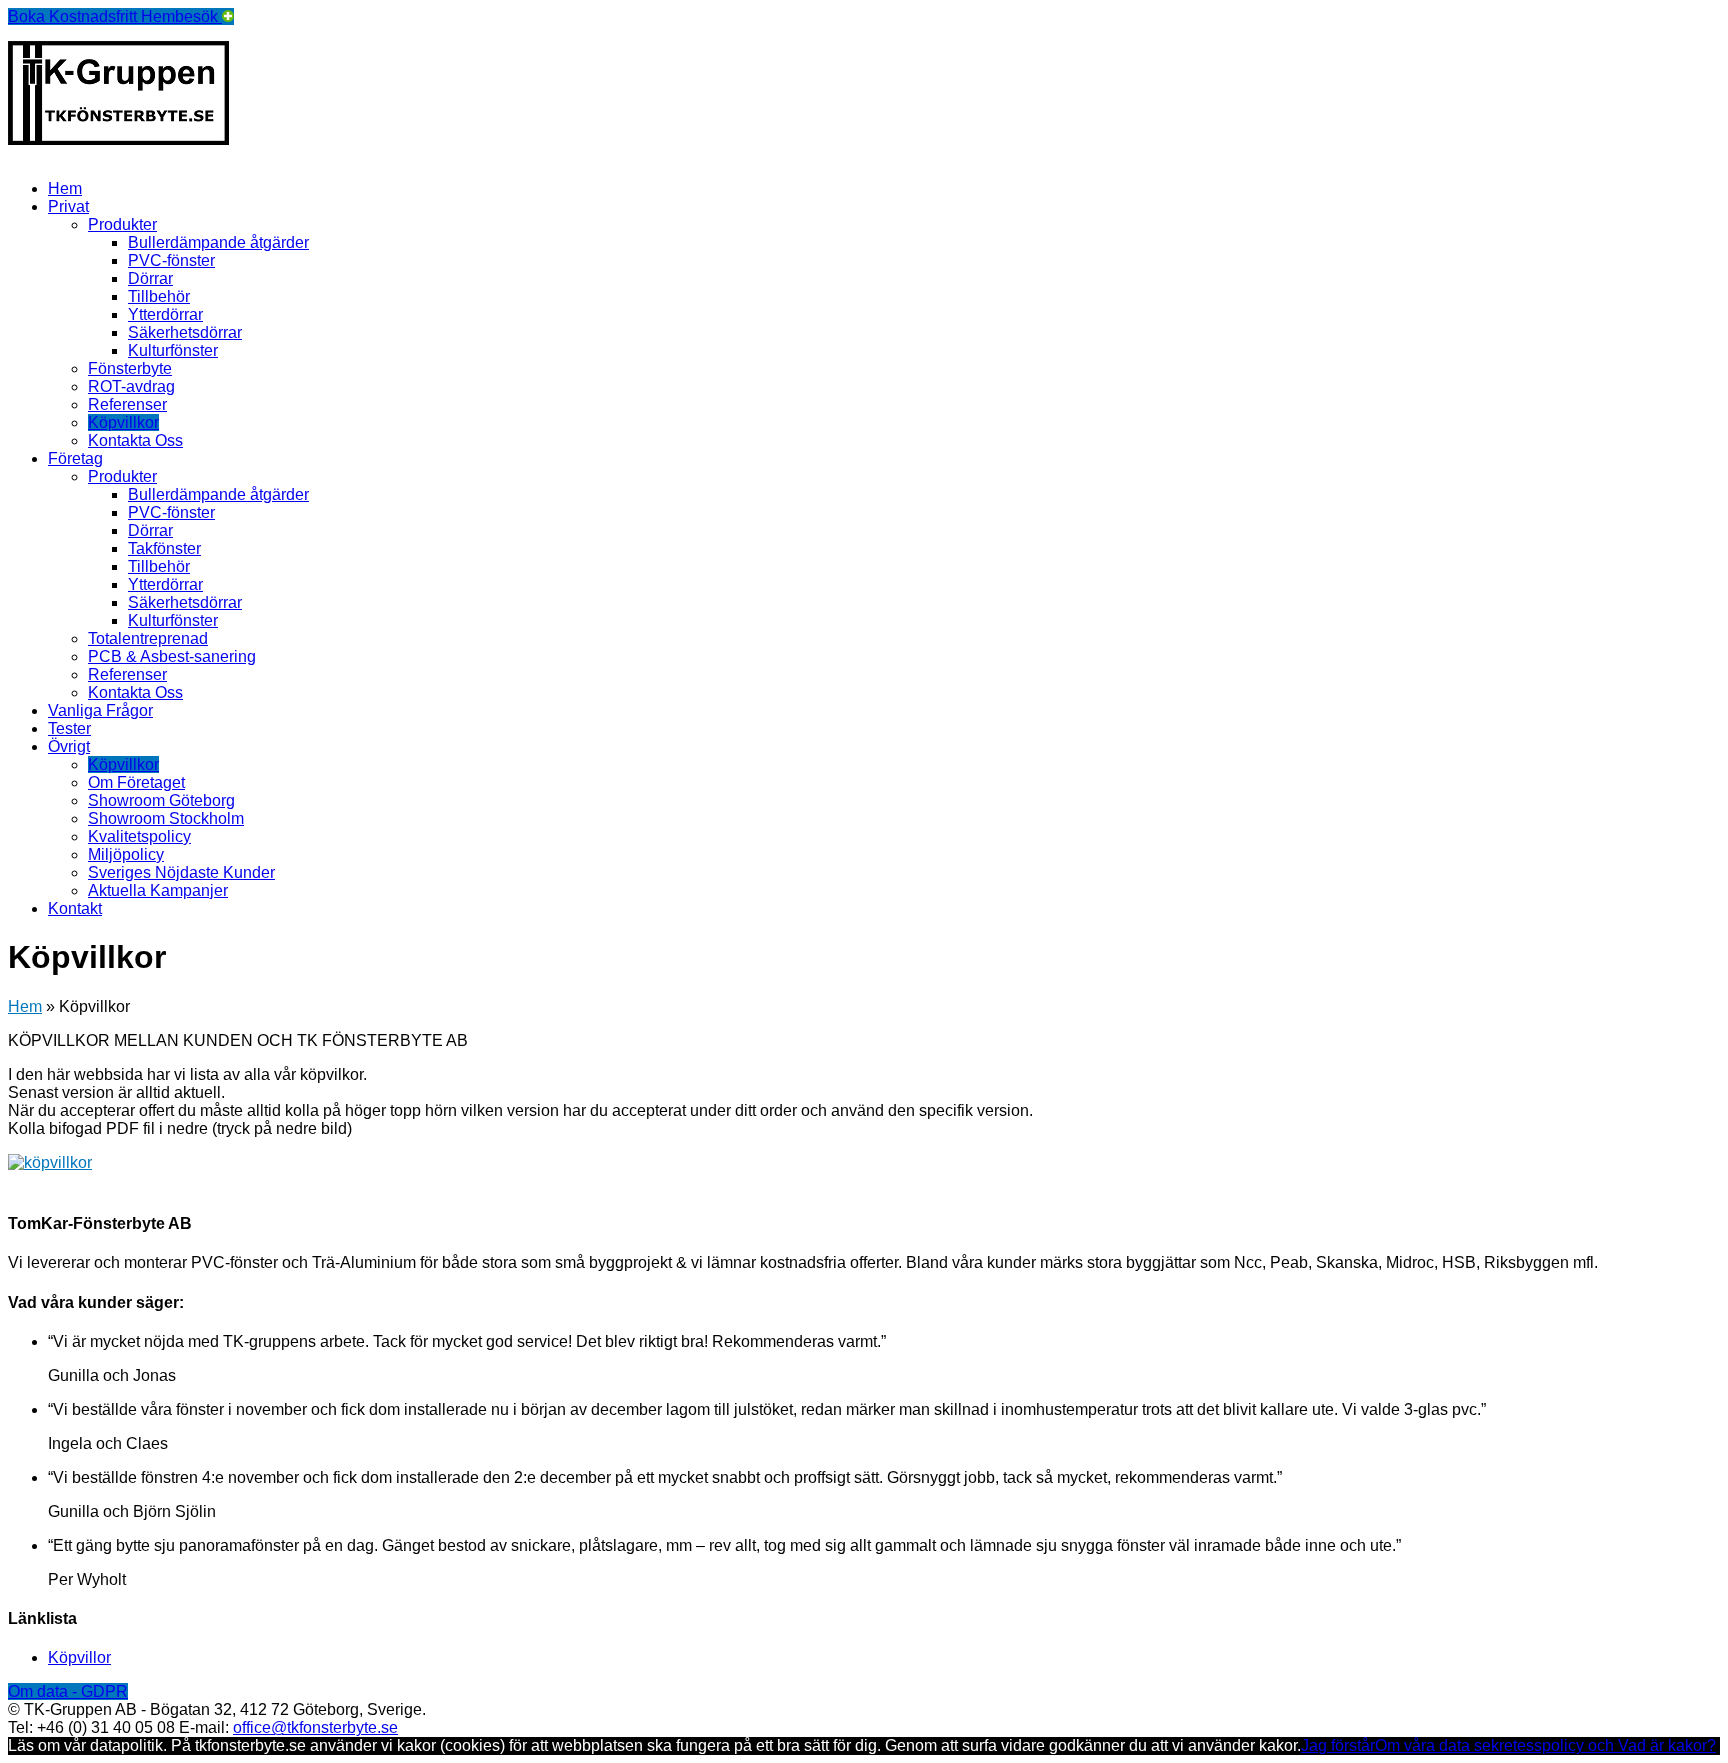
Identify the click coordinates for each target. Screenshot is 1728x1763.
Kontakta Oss (135, 440)
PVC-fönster (171, 260)
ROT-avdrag (131, 386)
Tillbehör (159, 296)
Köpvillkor (123, 422)
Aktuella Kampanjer (158, 890)
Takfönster (164, 548)
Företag (75, 458)
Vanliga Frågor (100, 710)
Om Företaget (136, 782)
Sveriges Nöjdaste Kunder (181, 872)
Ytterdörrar (165, 314)
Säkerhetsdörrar (185, 332)
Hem (65, 188)
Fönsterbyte (130, 368)
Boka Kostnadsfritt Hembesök (115, 16)
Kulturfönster (173, 350)
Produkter (122, 224)
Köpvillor (79, 1657)
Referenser (127, 404)
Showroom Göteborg (161, 800)
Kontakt (75, 908)
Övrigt (69, 746)
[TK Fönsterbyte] (118, 139)
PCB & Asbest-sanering (172, 656)
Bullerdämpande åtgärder (218, 242)
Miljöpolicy (126, 854)
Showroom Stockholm (166, 818)
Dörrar (150, 278)
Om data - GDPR (68, 1691)
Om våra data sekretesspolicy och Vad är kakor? (1545, 1745)
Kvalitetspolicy (139, 836)
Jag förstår (1338, 1745)
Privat (68, 206)
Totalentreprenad (148, 638)
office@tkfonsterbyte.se (315, 1727)
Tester (69, 728)
